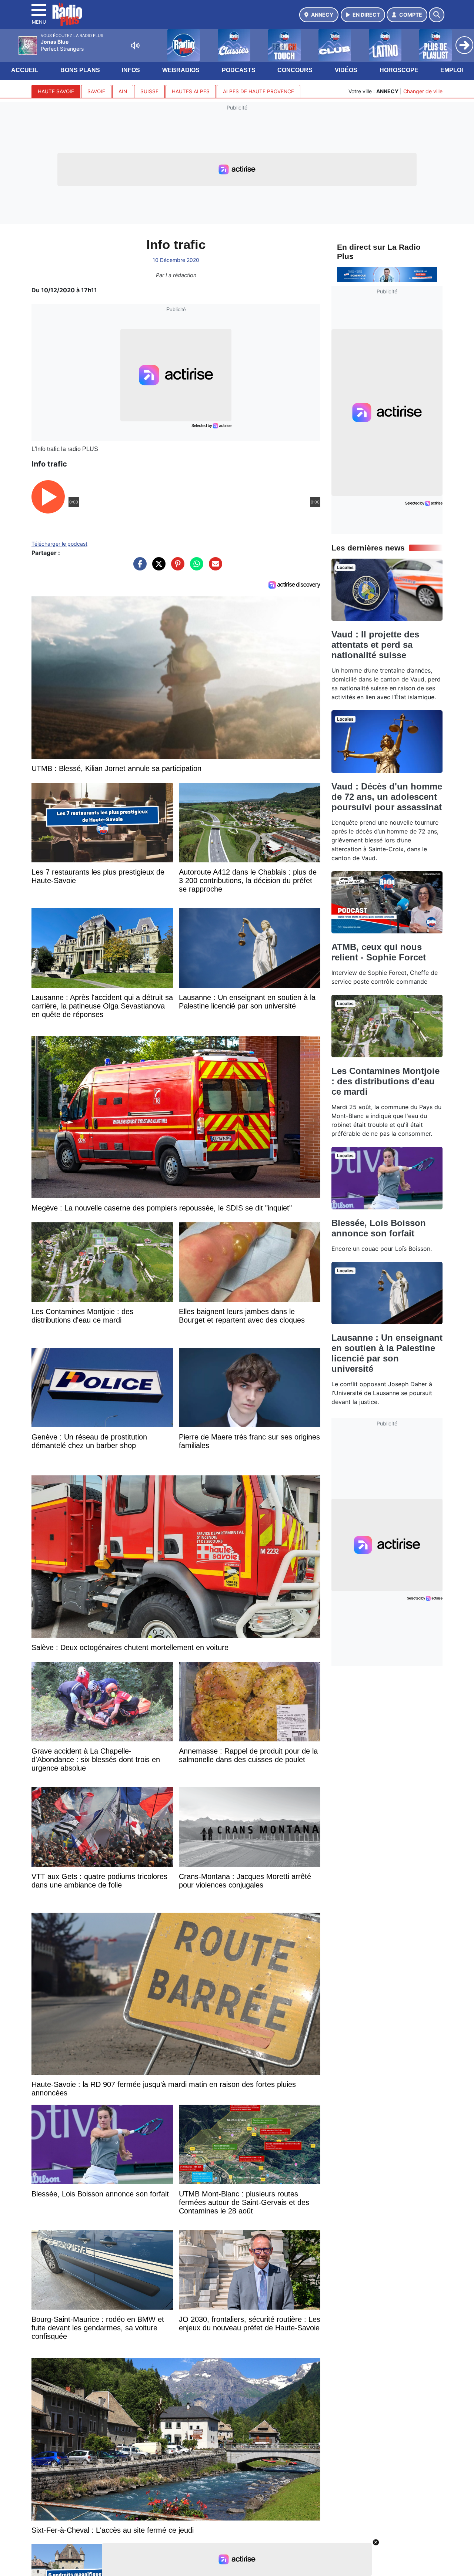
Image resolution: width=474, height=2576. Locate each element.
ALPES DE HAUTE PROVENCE (258, 91)
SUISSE (149, 91)
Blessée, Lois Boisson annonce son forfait (379, 1228)
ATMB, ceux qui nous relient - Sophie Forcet (379, 952)
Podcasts (239, 70)
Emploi (452, 70)
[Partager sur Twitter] (157, 568)
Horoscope (399, 70)
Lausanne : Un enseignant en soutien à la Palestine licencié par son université (387, 1353)
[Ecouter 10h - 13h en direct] (387, 274)
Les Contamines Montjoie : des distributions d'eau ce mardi (385, 1081)
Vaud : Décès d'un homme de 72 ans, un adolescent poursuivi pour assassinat (387, 797)
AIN (123, 91)
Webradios (181, 70)
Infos (131, 70)
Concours (295, 70)
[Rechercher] (437, 15)
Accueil (25, 70)
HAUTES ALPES (191, 91)
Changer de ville (423, 91)
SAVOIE (96, 91)
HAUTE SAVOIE (56, 91)
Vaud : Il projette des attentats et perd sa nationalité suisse (375, 645)
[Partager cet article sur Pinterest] (176, 568)
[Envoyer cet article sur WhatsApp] (195, 568)
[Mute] (135, 46)
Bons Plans (80, 70)
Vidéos (346, 70)
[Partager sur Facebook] (138, 568)
